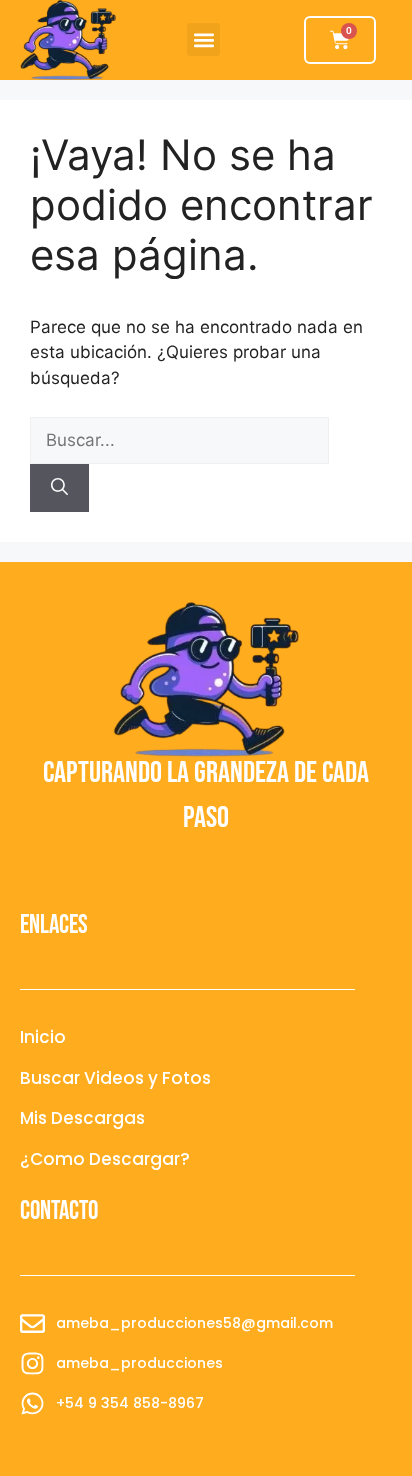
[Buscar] (59, 488)
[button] (203, 39)
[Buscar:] (179, 440)
